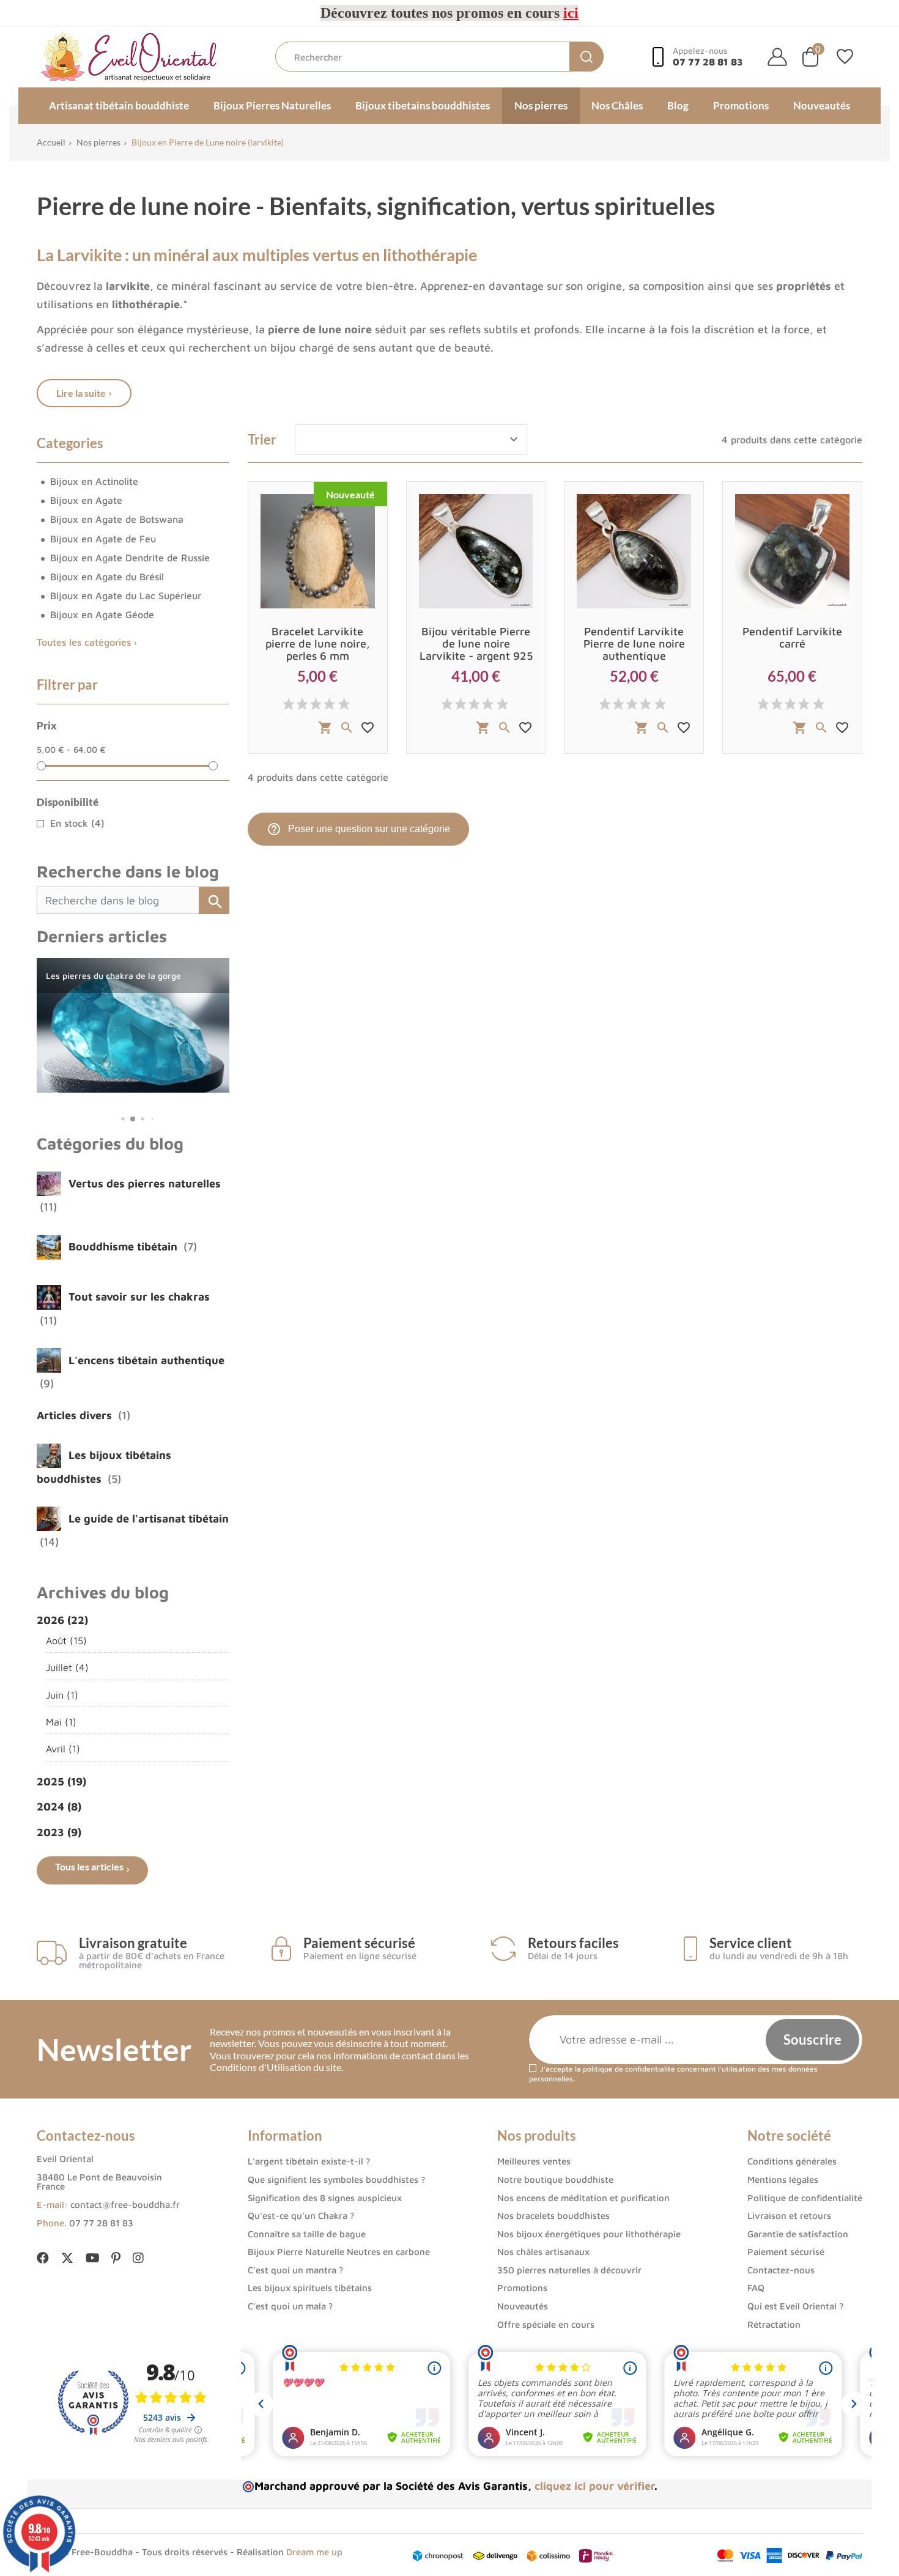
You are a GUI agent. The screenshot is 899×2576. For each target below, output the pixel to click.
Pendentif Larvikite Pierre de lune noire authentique (634, 644)
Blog (678, 105)
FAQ (756, 2288)
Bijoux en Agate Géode (102, 614)
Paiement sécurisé (786, 2252)
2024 (59, 1807)
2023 (59, 1832)
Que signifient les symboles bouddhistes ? (336, 2179)
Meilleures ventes (534, 2161)
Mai (61, 1722)
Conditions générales (792, 2161)
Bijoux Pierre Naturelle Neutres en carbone (339, 2252)
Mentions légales (783, 2179)
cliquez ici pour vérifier (594, 2486)
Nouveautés (822, 105)
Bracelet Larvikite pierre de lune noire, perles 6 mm (318, 644)
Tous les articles (89, 1866)
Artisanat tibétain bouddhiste (119, 105)
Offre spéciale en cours (546, 2324)
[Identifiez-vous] (777, 57)
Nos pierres (541, 105)
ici (571, 13)
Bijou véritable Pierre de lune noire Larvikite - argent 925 (476, 644)
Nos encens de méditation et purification (583, 2198)
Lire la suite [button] (81, 393)
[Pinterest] (116, 2258)
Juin (62, 1695)
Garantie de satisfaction (798, 2234)
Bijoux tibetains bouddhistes (423, 105)
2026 (62, 1620)
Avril (63, 1748)
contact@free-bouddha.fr (125, 2205)
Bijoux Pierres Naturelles (272, 105)
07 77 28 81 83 (101, 2223)
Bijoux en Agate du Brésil (107, 577)
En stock (77, 823)
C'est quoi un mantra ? (295, 2270)
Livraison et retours (789, 2216)
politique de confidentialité (629, 2069)
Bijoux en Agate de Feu (103, 539)
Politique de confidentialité (805, 2198)
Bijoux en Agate (86, 500)
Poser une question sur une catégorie (358, 829)
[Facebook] (43, 2258)
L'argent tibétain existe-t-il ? (309, 2161)
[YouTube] (92, 2258)
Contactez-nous (781, 2270)
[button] (113, 1119)
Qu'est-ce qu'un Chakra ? (301, 2216)
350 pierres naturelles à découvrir (569, 2270)
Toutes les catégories (84, 642)
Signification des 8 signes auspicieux (325, 2198)
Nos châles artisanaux (543, 2252)
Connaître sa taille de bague (307, 2234)
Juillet (67, 1667)
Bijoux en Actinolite (94, 481)
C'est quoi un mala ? (290, 2306)
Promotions (741, 105)
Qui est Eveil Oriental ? (795, 2306)
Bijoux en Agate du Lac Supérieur (126, 596)
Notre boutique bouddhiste (555, 2179)
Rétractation (774, 2324)
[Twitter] (67, 2259)
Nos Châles (617, 105)
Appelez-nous (708, 57)
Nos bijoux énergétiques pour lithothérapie (589, 2234)
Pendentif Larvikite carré (792, 637)
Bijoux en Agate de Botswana (117, 519)
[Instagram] (138, 2258)
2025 (61, 1781)
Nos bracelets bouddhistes (553, 2216)
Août (66, 1640)
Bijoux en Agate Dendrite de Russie (130, 558)
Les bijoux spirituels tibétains (310, 2288)
